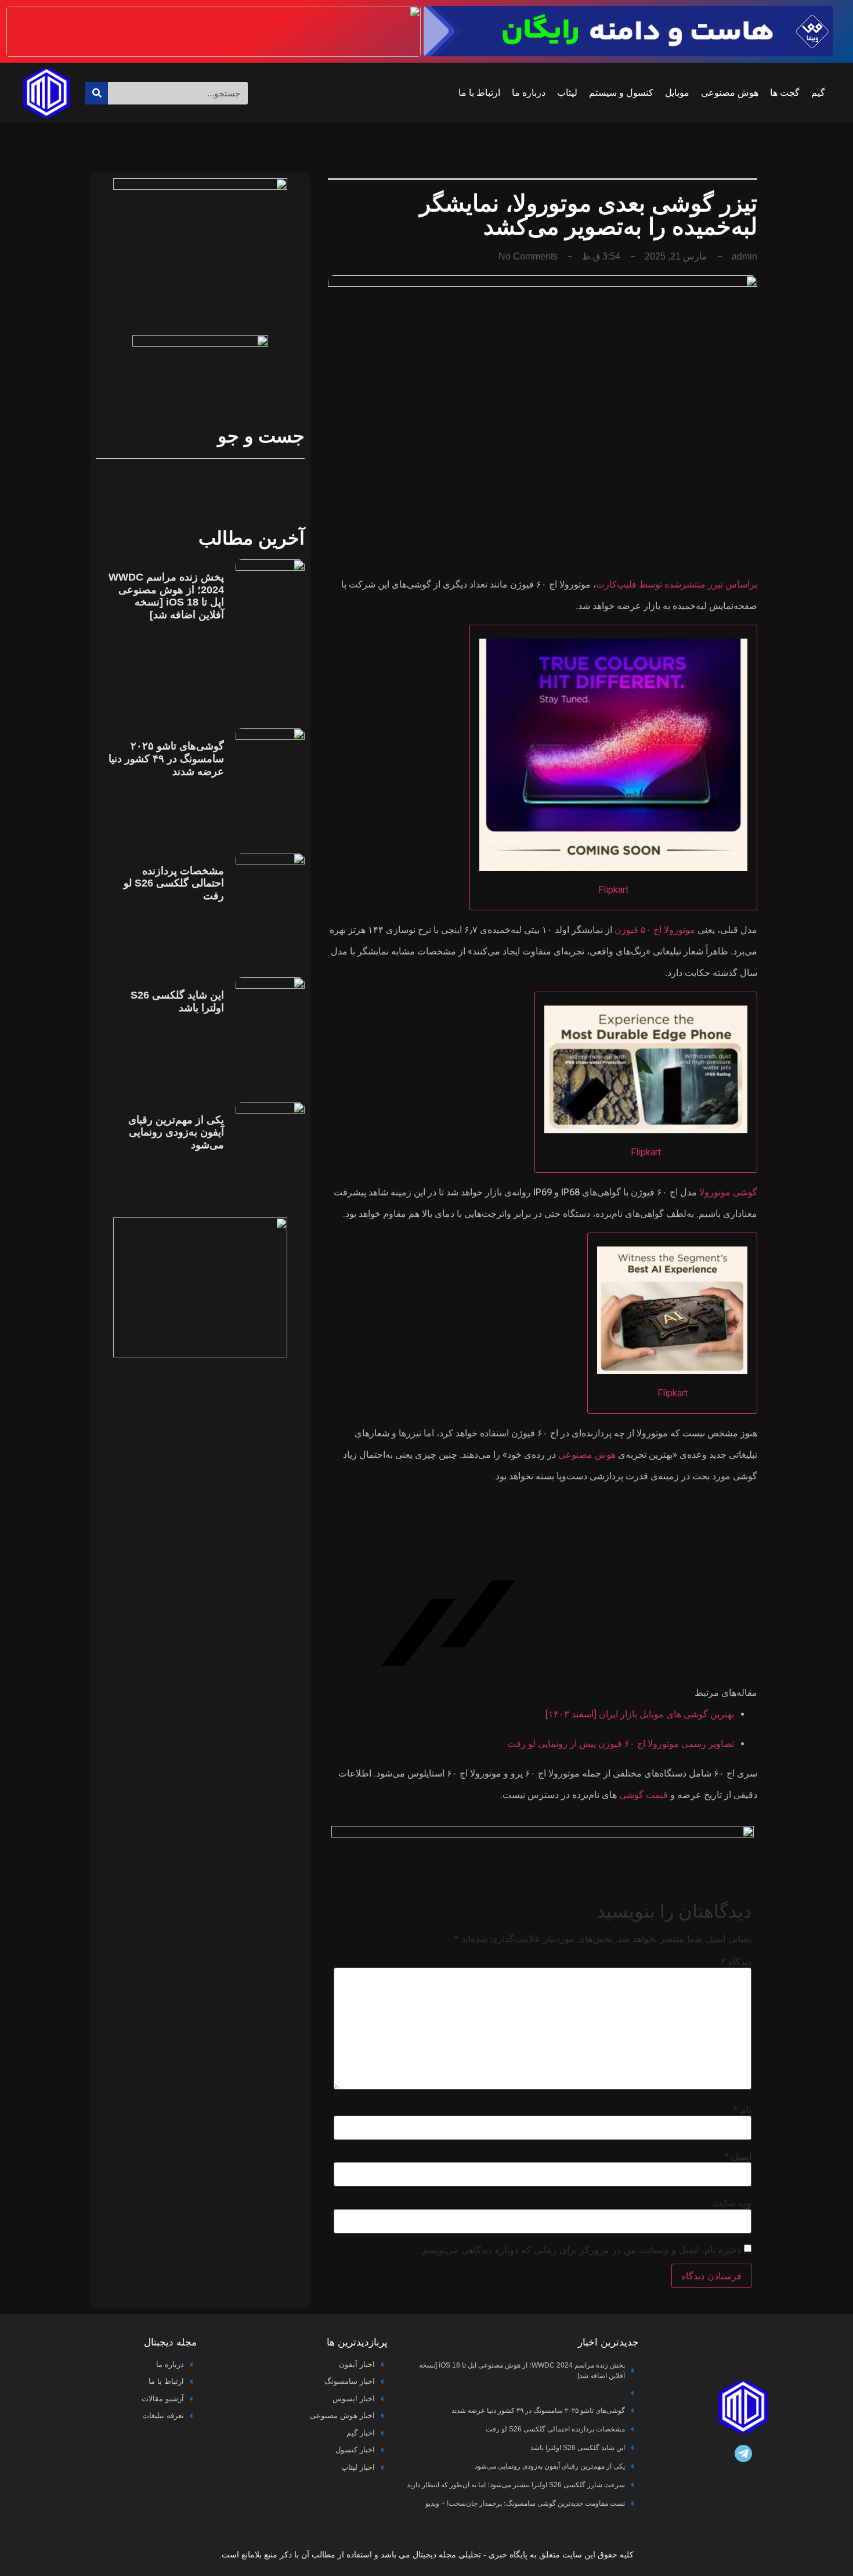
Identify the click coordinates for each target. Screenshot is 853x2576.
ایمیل (738, 2156)
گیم (818, 93)
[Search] (97, 93)
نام (742, 2110)
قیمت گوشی (644, 1795)
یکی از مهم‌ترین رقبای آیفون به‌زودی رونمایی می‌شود (176, 1132)
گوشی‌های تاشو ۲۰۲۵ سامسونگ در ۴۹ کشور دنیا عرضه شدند (166, 759)
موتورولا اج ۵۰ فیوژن (655, 930)
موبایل (677, 93)
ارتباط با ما (479, 93)
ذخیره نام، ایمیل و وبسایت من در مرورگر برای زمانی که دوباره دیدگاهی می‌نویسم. (580, 2250)
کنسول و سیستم (621, 93)
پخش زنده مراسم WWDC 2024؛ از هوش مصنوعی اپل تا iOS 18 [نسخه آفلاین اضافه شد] (166, 596)
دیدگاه (736, 1962)
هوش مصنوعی (730, 93)
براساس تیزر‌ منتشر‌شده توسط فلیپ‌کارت (677, 584)
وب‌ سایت (732, 2203)
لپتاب (567, 93)
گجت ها (785, 93)
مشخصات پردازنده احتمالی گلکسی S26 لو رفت (174, 883)
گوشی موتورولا (728, 1192)
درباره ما (529, 93)
